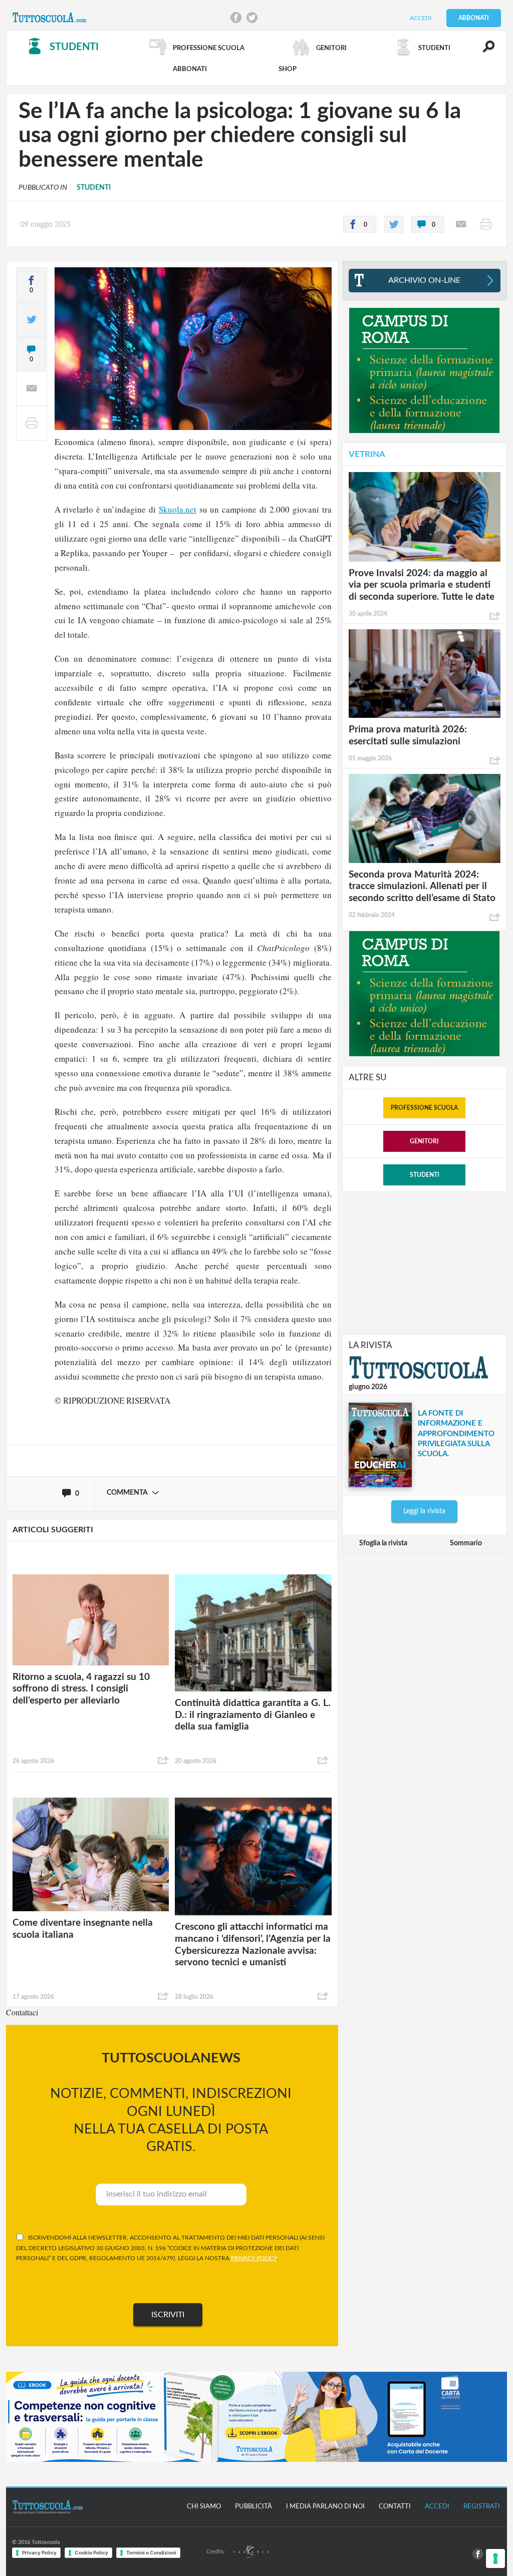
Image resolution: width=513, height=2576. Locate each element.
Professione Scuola (424, 1108)
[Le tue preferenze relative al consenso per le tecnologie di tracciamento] (495, 2558)
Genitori (424, 1141)
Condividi (163, 1761)
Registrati (482, 2507)
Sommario (466, 1543)
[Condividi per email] (461, 224)
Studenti (425, 1175)
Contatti (395, 2507)
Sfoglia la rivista (383, 1543)
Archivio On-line (424, 280)
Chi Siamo (204, 2507)
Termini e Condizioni (151, 2552)
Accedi (421, 18)
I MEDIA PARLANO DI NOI (325, 2507)
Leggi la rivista (424, 1511)
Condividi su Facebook (236, 18)
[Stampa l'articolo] (486, 224)
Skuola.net (178, 509)
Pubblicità (253, 2507)
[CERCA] (483, 51)
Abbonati (474, 18)
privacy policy (254, 2258)
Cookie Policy (91, 2552)
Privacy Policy (39, 2552)
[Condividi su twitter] (394, 224)
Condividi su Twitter (252, 18)
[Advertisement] (424, 1262)
